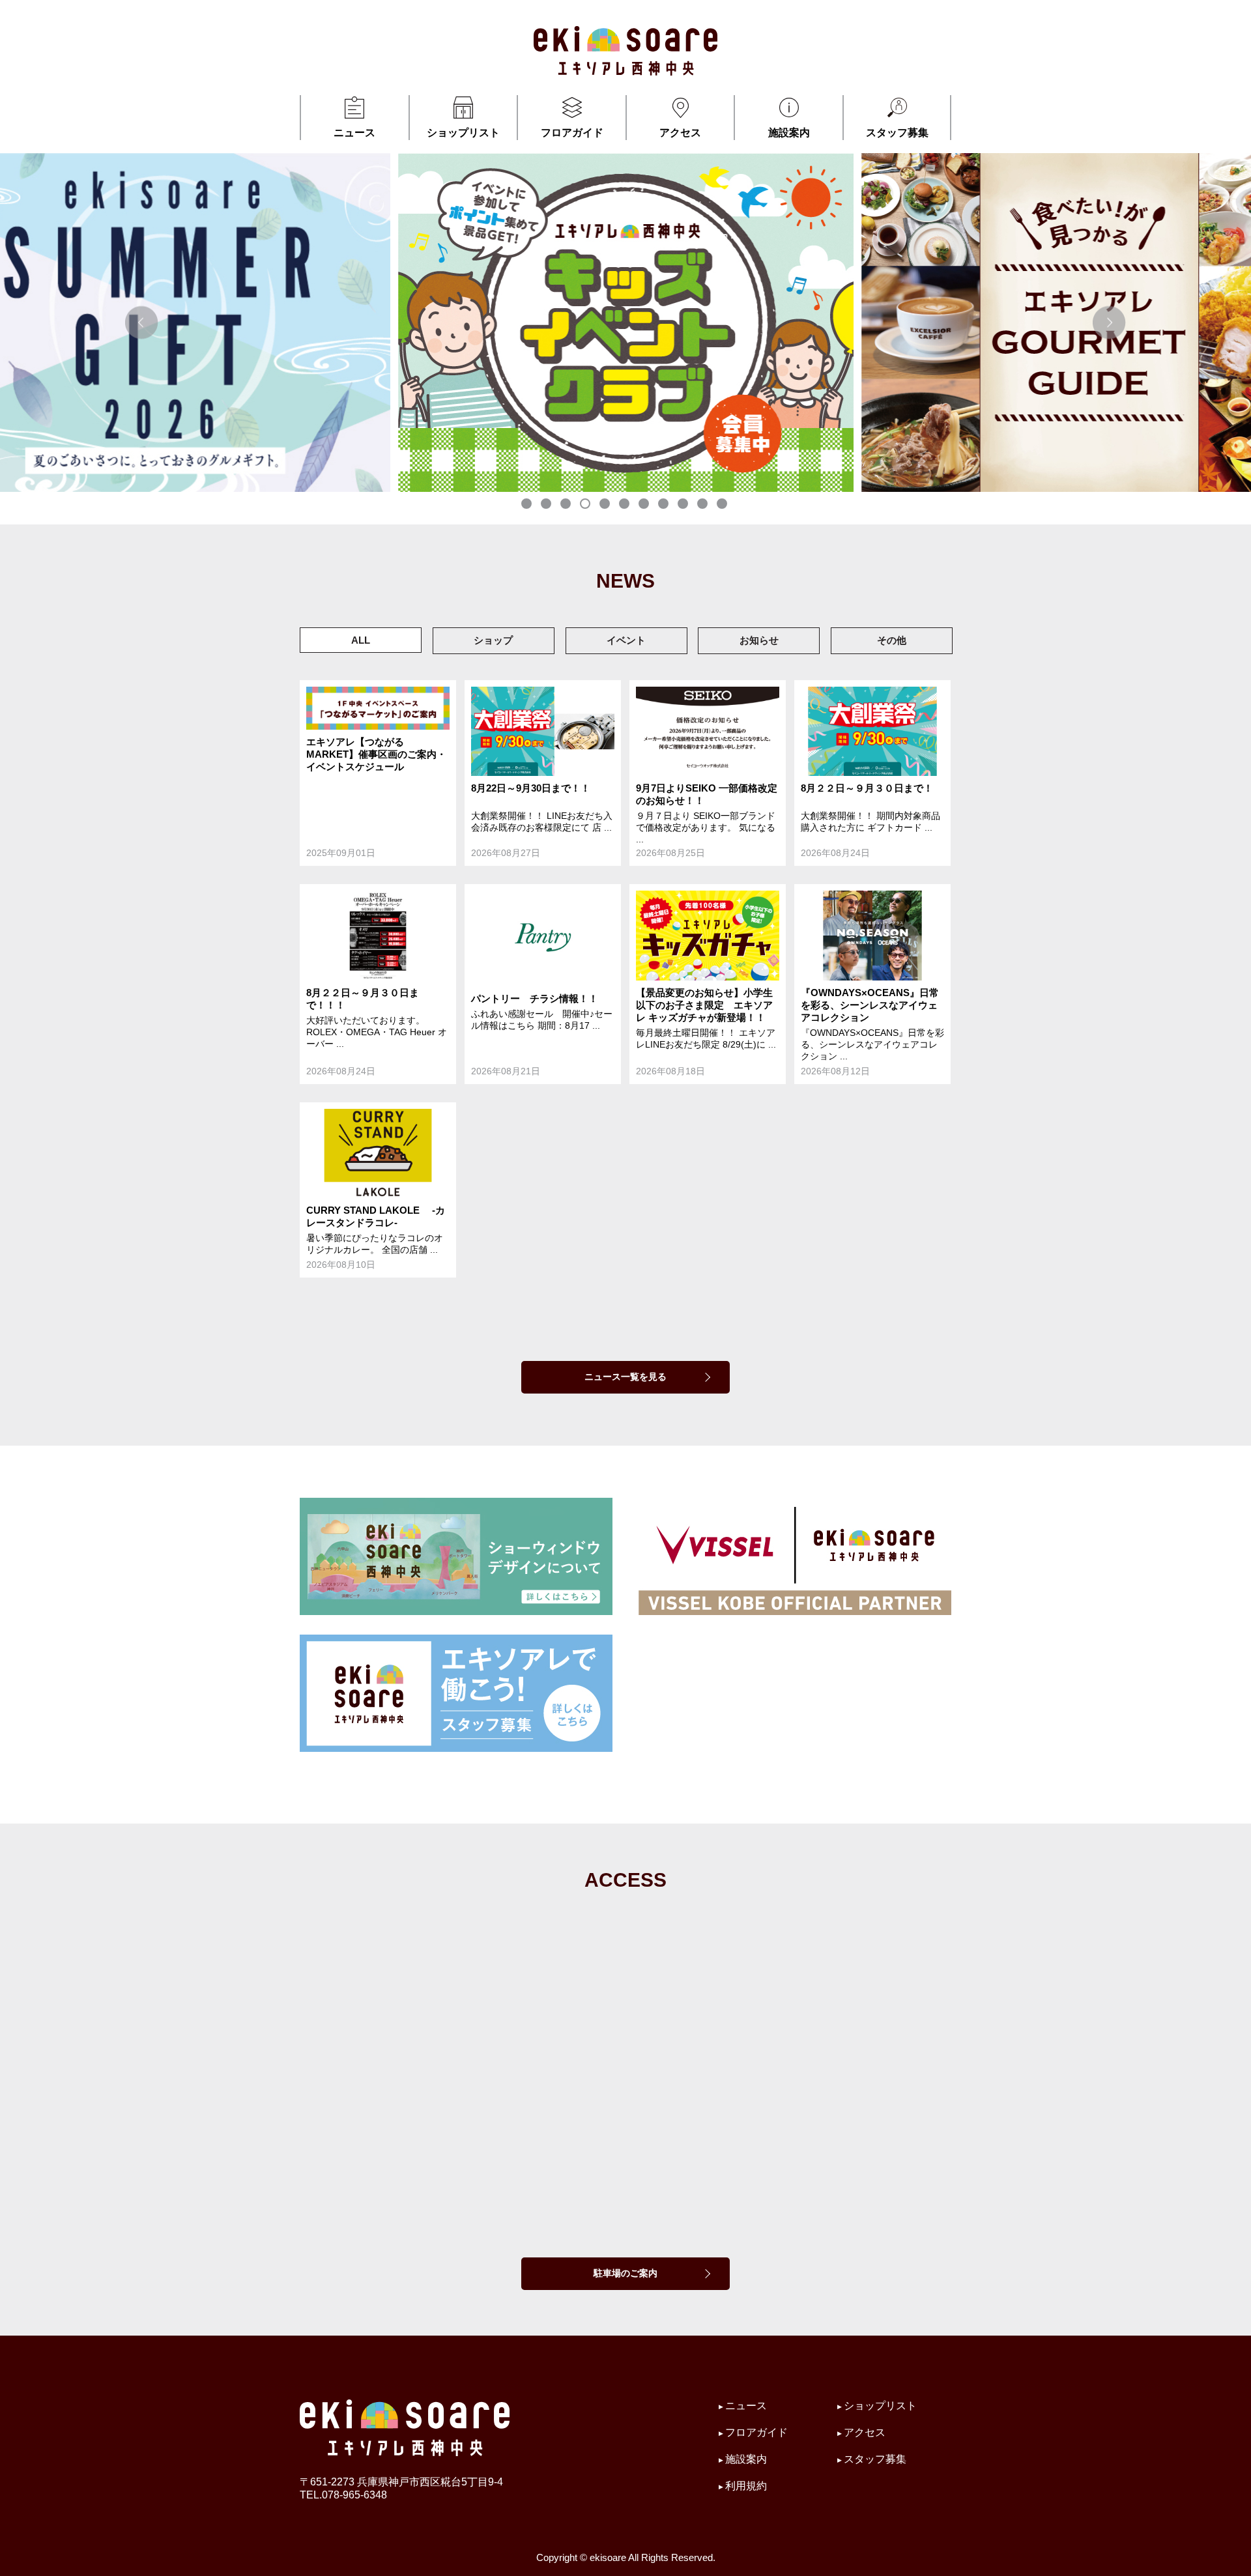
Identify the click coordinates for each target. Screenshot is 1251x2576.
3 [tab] (567, 505)
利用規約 (746, 2486)
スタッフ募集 (897, 133)
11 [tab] (723, 505)
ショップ (493, 640)
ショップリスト (463, 133)
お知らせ (759, 640)
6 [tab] (625, 505)
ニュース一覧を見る (625, 1377)
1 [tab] (528, 505)
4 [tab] (586, 505)
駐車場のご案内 (625, 2273)
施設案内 (789, 133)
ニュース (354, 133)
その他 (892, 640)
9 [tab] (684, 505)
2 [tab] (547, 505)
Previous (142, 322)
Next (1109, 322)
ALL (361, 640)
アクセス (680, 133)
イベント (626, 640)
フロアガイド (572, 133)
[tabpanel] (626, 322)
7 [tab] (645, 505)
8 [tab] (665, 505)
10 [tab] (704, 505)
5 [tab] (606, 505)
